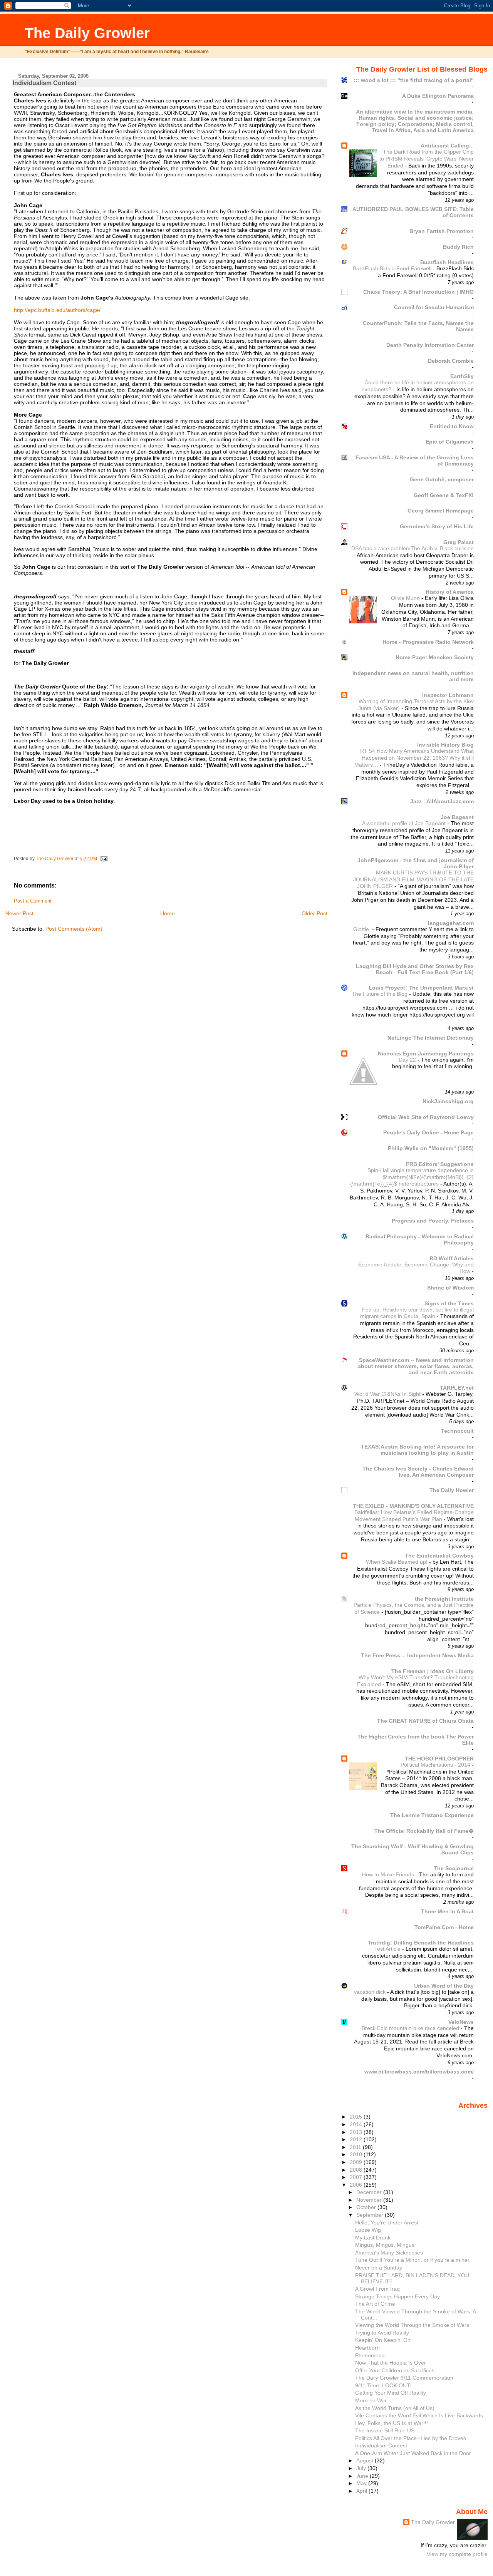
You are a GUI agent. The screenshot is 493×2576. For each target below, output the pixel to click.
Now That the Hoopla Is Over (391, 2363)
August (366, 2460)
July (362, 2468)
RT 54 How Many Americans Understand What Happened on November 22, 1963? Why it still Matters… (414, 758)
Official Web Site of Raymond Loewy (426, 1117)
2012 (357, 2139)
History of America (450, 592)
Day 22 (408, 1060)
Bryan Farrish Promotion (442, 231)
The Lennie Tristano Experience (432, 1815)
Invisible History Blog (445, 745)
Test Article (388, 1949)
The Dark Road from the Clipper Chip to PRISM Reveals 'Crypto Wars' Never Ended (427, 159)
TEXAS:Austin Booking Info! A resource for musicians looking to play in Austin (417, 1450)
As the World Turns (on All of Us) (395, 2408)
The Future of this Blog (380, 994)
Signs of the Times (449, 1303)
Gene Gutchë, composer (442, 479)
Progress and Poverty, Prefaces (433, 1221)
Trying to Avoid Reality (382, 2333)
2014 (357, 2124)
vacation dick (371, 1992)
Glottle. (363, 929)
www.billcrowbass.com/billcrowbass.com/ (419, 2072)
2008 (357, 2170)
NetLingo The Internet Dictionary (431, 1038)
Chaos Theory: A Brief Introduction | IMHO (418, 292)
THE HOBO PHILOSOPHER (439, 1759)
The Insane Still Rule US (385, 2430)
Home (168, 913)
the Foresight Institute (444, 1599)
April (362, 2491)
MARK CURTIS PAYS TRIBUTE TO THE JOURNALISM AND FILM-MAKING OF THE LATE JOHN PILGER (413, 879)
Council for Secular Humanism (434, 307)
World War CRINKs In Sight (388, 1394)
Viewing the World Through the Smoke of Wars (412, 2325)
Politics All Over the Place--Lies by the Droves (411, 2438)
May (362, 2483)
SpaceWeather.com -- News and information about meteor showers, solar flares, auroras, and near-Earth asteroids (416, 1366)
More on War (371, 2400)
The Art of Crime (375, 2304)
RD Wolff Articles (452, 1258)
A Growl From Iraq (377, 2289)
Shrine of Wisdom (450, 1288)
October (367, 2207)
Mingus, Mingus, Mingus (385, 2245)
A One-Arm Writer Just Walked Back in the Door (413, 2453)
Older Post (314, 913)
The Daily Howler (452, 1490)
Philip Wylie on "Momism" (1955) (431, 1148)
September (371, 2215)
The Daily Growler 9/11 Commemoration (404, 2378)
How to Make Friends (389, 1875)
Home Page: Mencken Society (435, 657)
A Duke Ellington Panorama (438, 96)
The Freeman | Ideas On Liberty (433, 1671)
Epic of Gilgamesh (450, 442)
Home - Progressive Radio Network (428, 642)
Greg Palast (459, 542)
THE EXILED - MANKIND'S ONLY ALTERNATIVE (413, 1506)
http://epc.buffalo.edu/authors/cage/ (57, 310)
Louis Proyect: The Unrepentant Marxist (421, 988)
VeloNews (461, 2022)
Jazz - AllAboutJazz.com (442, 801)
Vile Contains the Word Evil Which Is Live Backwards (419, 2415)
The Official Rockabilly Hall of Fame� (424, 1831)
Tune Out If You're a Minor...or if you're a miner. (413, 2260)
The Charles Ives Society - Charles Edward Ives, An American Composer (418, 1472)
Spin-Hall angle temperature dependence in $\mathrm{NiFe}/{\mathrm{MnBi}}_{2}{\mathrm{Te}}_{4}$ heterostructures (412, 1177)
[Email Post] (103, 859)
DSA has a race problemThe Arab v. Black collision (413, 549)
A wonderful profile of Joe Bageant (405, 823)
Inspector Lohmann (448, 695)
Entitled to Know (452, 426)
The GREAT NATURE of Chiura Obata (425, 1721)
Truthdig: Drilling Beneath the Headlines (421, 1943)
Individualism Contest (381, 2445)
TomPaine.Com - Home (444, 1927)
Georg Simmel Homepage (441, 511)
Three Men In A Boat (447, 1911)
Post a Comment (33, 901)
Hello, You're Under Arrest (387, 2223)
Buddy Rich (458, 247)
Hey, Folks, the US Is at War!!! (392, 2423)
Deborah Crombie (451, 361)
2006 (357, 2185)
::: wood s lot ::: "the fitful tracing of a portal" (414, 80)
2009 (357, 2162)
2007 (357, 2177)
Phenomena (370, 2355)
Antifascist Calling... (447, 146)
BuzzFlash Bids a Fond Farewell (393, 269)
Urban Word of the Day (444, 1986)
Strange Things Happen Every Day (397, 2296)
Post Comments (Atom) (74, 929)
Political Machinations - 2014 (436, 1765)
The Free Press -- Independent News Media (417, 1655)
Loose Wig (368, 2230)
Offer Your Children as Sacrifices (395, 2370)
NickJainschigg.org (448, 1101)
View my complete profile (457, 2554)
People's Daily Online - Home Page (428, 1132)
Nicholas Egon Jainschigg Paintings (426, 1054)
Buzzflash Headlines (447, 262)
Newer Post (19, 913)
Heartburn (367, 2348)
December (370, 2192)
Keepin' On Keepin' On (383, 2340)
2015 (357, 2117)
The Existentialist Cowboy (439, 1556)
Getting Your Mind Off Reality (391, 2393)
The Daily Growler (87, 33)
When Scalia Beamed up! (397, 1562)
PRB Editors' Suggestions (440, 1164)
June (363, 2476)
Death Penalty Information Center (430, 345)
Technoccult (457, 1431)
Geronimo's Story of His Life (437, 526)
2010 (357, 2154)
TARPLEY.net (457, 1388)
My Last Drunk (373, 2238)
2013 (357, 2132)
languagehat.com (451, 923)
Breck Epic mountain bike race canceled (411, 2028)
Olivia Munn (406, 598)
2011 (356, 2147)
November (370, 2200)
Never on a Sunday (379, 2268)
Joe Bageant (457, 817)
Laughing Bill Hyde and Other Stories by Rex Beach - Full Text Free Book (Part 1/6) (415, 969)
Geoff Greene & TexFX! (444, 495)
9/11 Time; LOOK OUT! (383, 2385)
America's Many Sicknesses (389, 2253)
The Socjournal (454, 1868)
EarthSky (462, 376)
